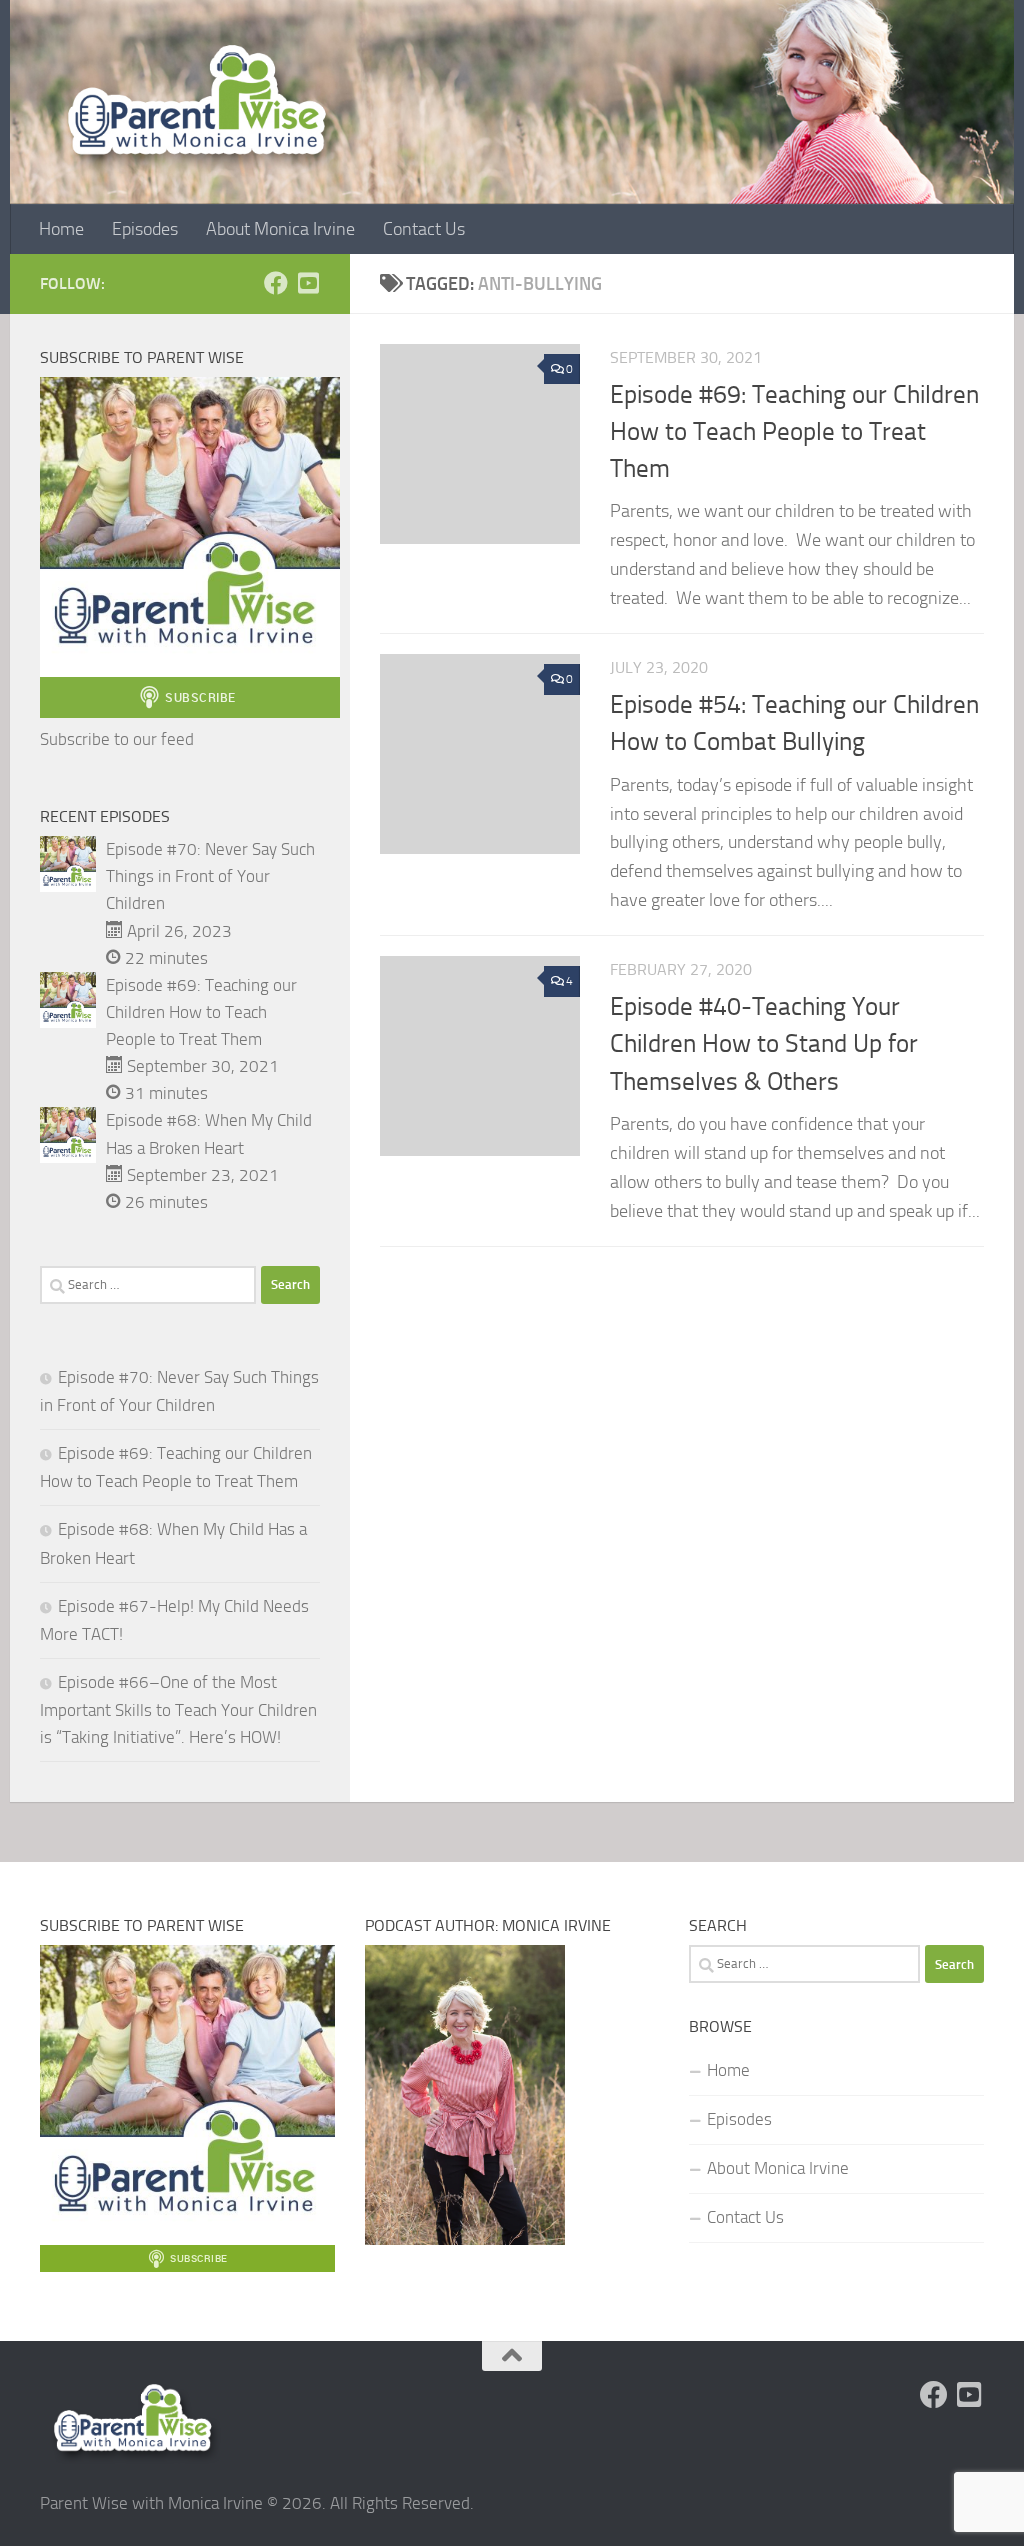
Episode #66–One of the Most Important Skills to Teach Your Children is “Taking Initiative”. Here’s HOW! (178, 1709)
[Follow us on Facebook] (276, 283)
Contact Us (424, 229)
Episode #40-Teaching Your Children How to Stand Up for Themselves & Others (764, 1044)
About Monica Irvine (280, 229)
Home (61, 229)
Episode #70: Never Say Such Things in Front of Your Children (210, 876)
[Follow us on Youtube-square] (308, 283)
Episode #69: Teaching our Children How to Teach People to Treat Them (794, 432)
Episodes (145, 229)
